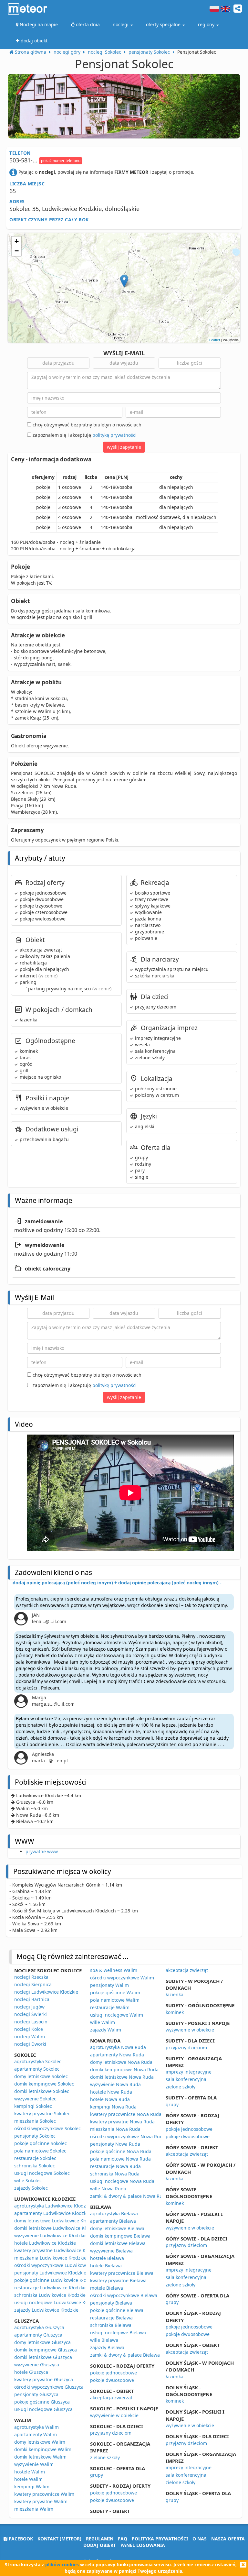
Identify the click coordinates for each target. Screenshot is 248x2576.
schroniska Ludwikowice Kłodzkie (50, 2295)
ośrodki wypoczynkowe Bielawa (124, 2295)
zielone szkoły (105, 2457)
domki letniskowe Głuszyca (43, 2357)
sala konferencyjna (186, 2079)
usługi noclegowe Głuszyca (43, 2409)
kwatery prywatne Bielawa (118, 2280)
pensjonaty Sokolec (35, 2136)
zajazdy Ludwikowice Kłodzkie (46, 2310)
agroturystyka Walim (36, 2427)
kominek (175, 2012)
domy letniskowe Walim (40, 2442)
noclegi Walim (30, 2037)
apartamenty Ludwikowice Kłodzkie (52, 2213)
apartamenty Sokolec (37, 2069)
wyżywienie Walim (34, 2464)
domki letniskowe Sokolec (42, 2091)
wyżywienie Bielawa (111, 2251)
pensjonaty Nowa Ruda (115, 2144)
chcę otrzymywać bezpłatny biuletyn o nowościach (86, 425)
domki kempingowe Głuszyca (46, 2350)
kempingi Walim (32, 2487)
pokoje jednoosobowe (114, 2373)
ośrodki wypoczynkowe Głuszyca (49, 2387)
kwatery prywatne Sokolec (42, 2114)
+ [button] (17, 241)
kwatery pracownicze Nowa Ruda (126, 2114)
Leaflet (215, 340)
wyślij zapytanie (124, 447)
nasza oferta (228, 2539)
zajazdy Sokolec (31, 2188)
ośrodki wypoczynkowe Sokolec (47, 2128)
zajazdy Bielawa (107, 2347)
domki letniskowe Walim (40, 2457)
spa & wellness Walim (114, 1970)
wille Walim (103, 2022)
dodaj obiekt (100, 2545)
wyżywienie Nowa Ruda (115, 2084)
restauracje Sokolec (35, 2158)
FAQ (123, 2539)
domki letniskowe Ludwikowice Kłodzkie (57, 2228)
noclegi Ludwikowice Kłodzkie (46, 1992)
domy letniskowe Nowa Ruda (121, 2062)
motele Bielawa (107, 2288)
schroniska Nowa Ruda (115, 2174)
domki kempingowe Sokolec (44, 2084)
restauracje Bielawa (111, 2318)
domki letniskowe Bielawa (118, 2243)
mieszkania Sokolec (35, 2121)
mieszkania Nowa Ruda (115, 2129)
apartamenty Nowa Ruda (117, 2055)
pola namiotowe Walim (115, 2000)
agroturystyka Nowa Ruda (118, 2047)
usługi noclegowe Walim (117, 2015)
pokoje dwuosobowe (112, 2380)
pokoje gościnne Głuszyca (42, 2402)
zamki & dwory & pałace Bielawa (125, 2355)
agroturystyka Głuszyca (39, 2327)
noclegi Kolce (29, 2029)
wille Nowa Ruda (108, 2189)
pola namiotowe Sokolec (40, 2151)
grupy (97, 2475)
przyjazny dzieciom (111, 2433)
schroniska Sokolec (35, 2166)
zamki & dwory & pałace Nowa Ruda (129, 2196)
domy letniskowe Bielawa (117, 2228)
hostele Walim (30, 2472)
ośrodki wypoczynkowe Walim (122, 1978)
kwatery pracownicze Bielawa (122, 2273)
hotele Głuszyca (31, 2372)
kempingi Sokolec (33, 2106)
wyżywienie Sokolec (35, 2099)
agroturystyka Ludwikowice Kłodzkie (53, 2206)
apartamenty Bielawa (113, 2221)
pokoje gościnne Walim (115, 1993)
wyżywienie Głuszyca (37, 2365)
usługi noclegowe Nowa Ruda (122, 2181)
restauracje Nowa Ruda (115, 2166)
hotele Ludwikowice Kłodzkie (45, 2243)
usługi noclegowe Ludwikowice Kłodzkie (57, 2302)
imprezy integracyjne (189, 2072)
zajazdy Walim (106, 2030)
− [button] (17, 251)
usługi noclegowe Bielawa (118, 2333)
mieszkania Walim (34, 2509)
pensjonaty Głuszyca (36, 2394)
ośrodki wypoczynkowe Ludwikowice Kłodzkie (63, 2265)
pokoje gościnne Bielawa (117, 2310)
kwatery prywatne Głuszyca (44, 2379)
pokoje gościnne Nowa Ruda (121, 2151)
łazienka (175, 1994)
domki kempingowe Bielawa (120, 2236)
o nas (200, 2539)
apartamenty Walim (36, 2434)
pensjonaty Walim (109, 1985)
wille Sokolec (28, 2180)
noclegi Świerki (31, 2014)
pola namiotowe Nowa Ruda (120, 2159)
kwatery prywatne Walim (41, 2501)
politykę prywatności (114, 435)
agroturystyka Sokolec (38, 2061)
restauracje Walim (110, 2007)
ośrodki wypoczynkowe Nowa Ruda (128, 2136)
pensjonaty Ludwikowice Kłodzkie (50, 2273)
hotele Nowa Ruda (110, 2099)
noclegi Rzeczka (31, 1977)
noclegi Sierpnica (33, 1984)
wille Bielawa (104, 2340)
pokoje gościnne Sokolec (41, 2143)
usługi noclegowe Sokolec (42, 2173)
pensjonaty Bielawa (111, 2303)
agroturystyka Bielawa (114, 2213)
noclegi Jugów (29, 2007)
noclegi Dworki (30, 2044)
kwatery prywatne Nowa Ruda (122, 2122)
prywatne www (42, 1851)
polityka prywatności (160, 2539)
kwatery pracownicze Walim (44, 2494)
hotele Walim (28, 2479)
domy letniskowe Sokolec (41, 2076)
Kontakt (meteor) (59, 2539)
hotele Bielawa (106, 2266)
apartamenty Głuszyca (38, 2335)
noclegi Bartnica (32, 1999)
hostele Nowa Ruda (111, 2092)
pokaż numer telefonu (61, 161)
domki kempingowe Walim (43, 2449)
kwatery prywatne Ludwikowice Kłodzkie (57, 2250)
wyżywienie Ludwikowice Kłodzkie (51, 2235)
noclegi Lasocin (31, 2022)
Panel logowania (143, 2545)
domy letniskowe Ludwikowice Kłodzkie (56, 2221)
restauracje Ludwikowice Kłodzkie (51, 2288)
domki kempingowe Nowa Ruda (124, 2070)
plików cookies (62, 2565)
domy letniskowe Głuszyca (42, 2342)
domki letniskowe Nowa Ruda (122, 2077)
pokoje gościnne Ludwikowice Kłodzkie (56, 2280)
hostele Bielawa (107, 2258)
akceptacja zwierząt (111, 2398)
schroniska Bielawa (111, 2325)
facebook (20, 2539)
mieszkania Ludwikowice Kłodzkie (50, 2258)
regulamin (100, 2539)
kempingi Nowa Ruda (113, 2107)
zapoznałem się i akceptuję (84, 435)
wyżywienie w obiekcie (114, 2415)
